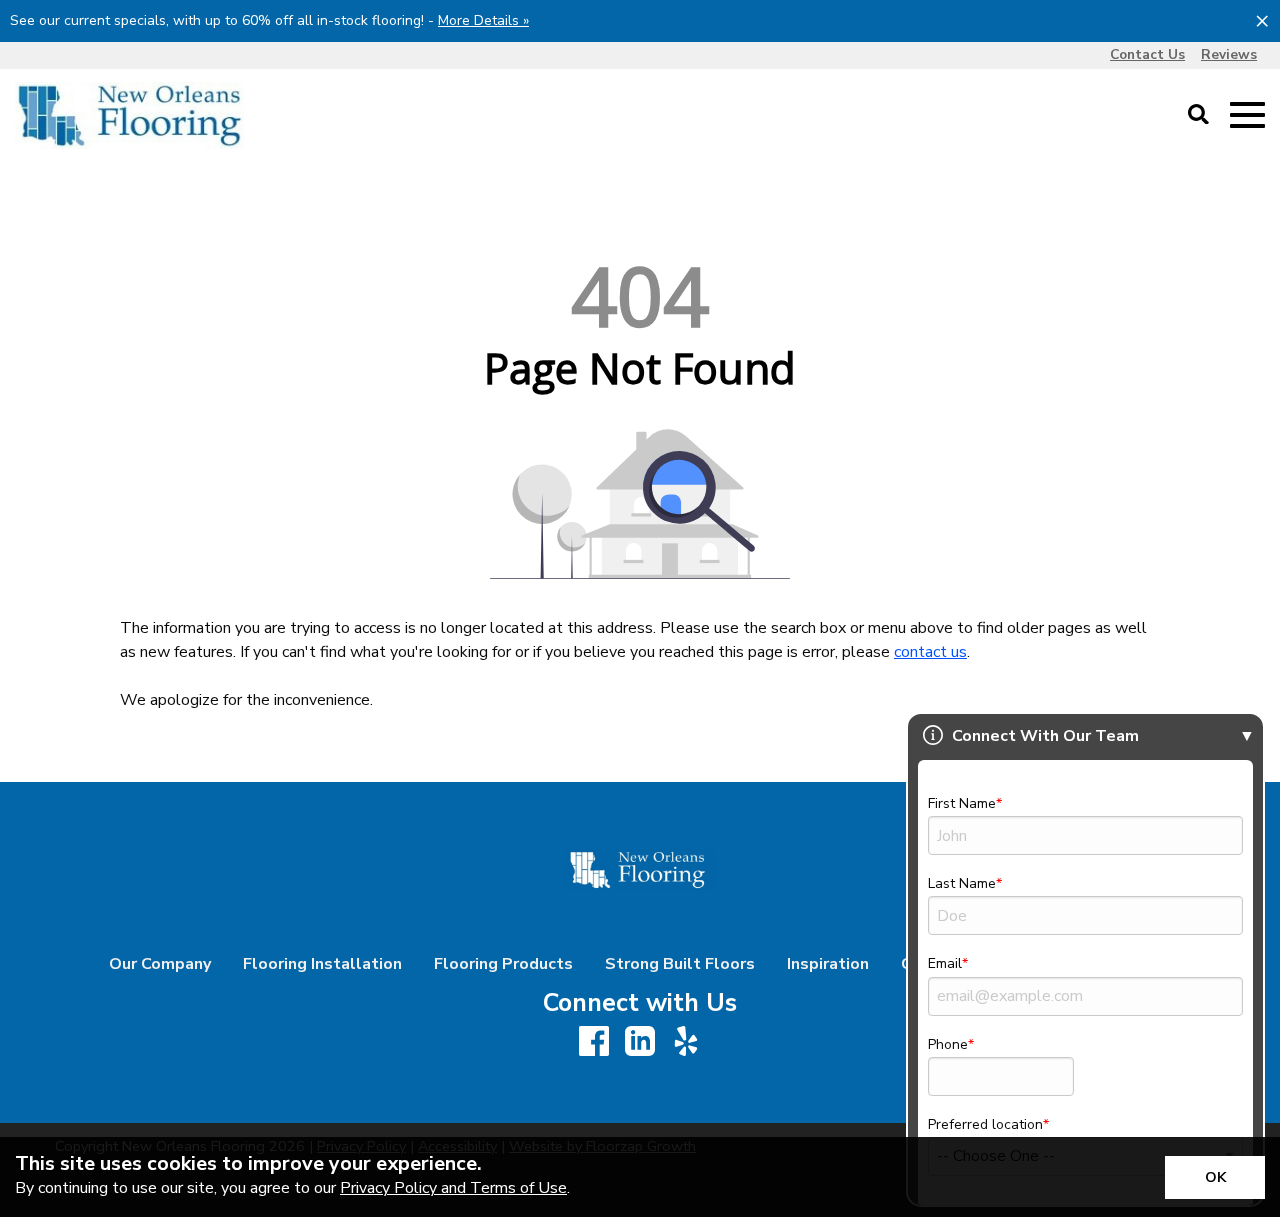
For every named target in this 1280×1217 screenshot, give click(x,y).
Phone (948, 1044)
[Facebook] (594, 1042)
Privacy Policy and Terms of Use (453, 1188)
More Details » (483, 20)
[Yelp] (686, 1042)
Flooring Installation (322, 964)
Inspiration (828, 964)
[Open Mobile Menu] (1247, 115)
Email (945, 963)
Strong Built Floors (680, 964)
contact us (930, 652)
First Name (962, 803)
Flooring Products (503, 964)
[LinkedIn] (640, 1042)
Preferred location (985, 1124)
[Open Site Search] (1198, 116)
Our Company (160, 964)
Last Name (962, 883)
